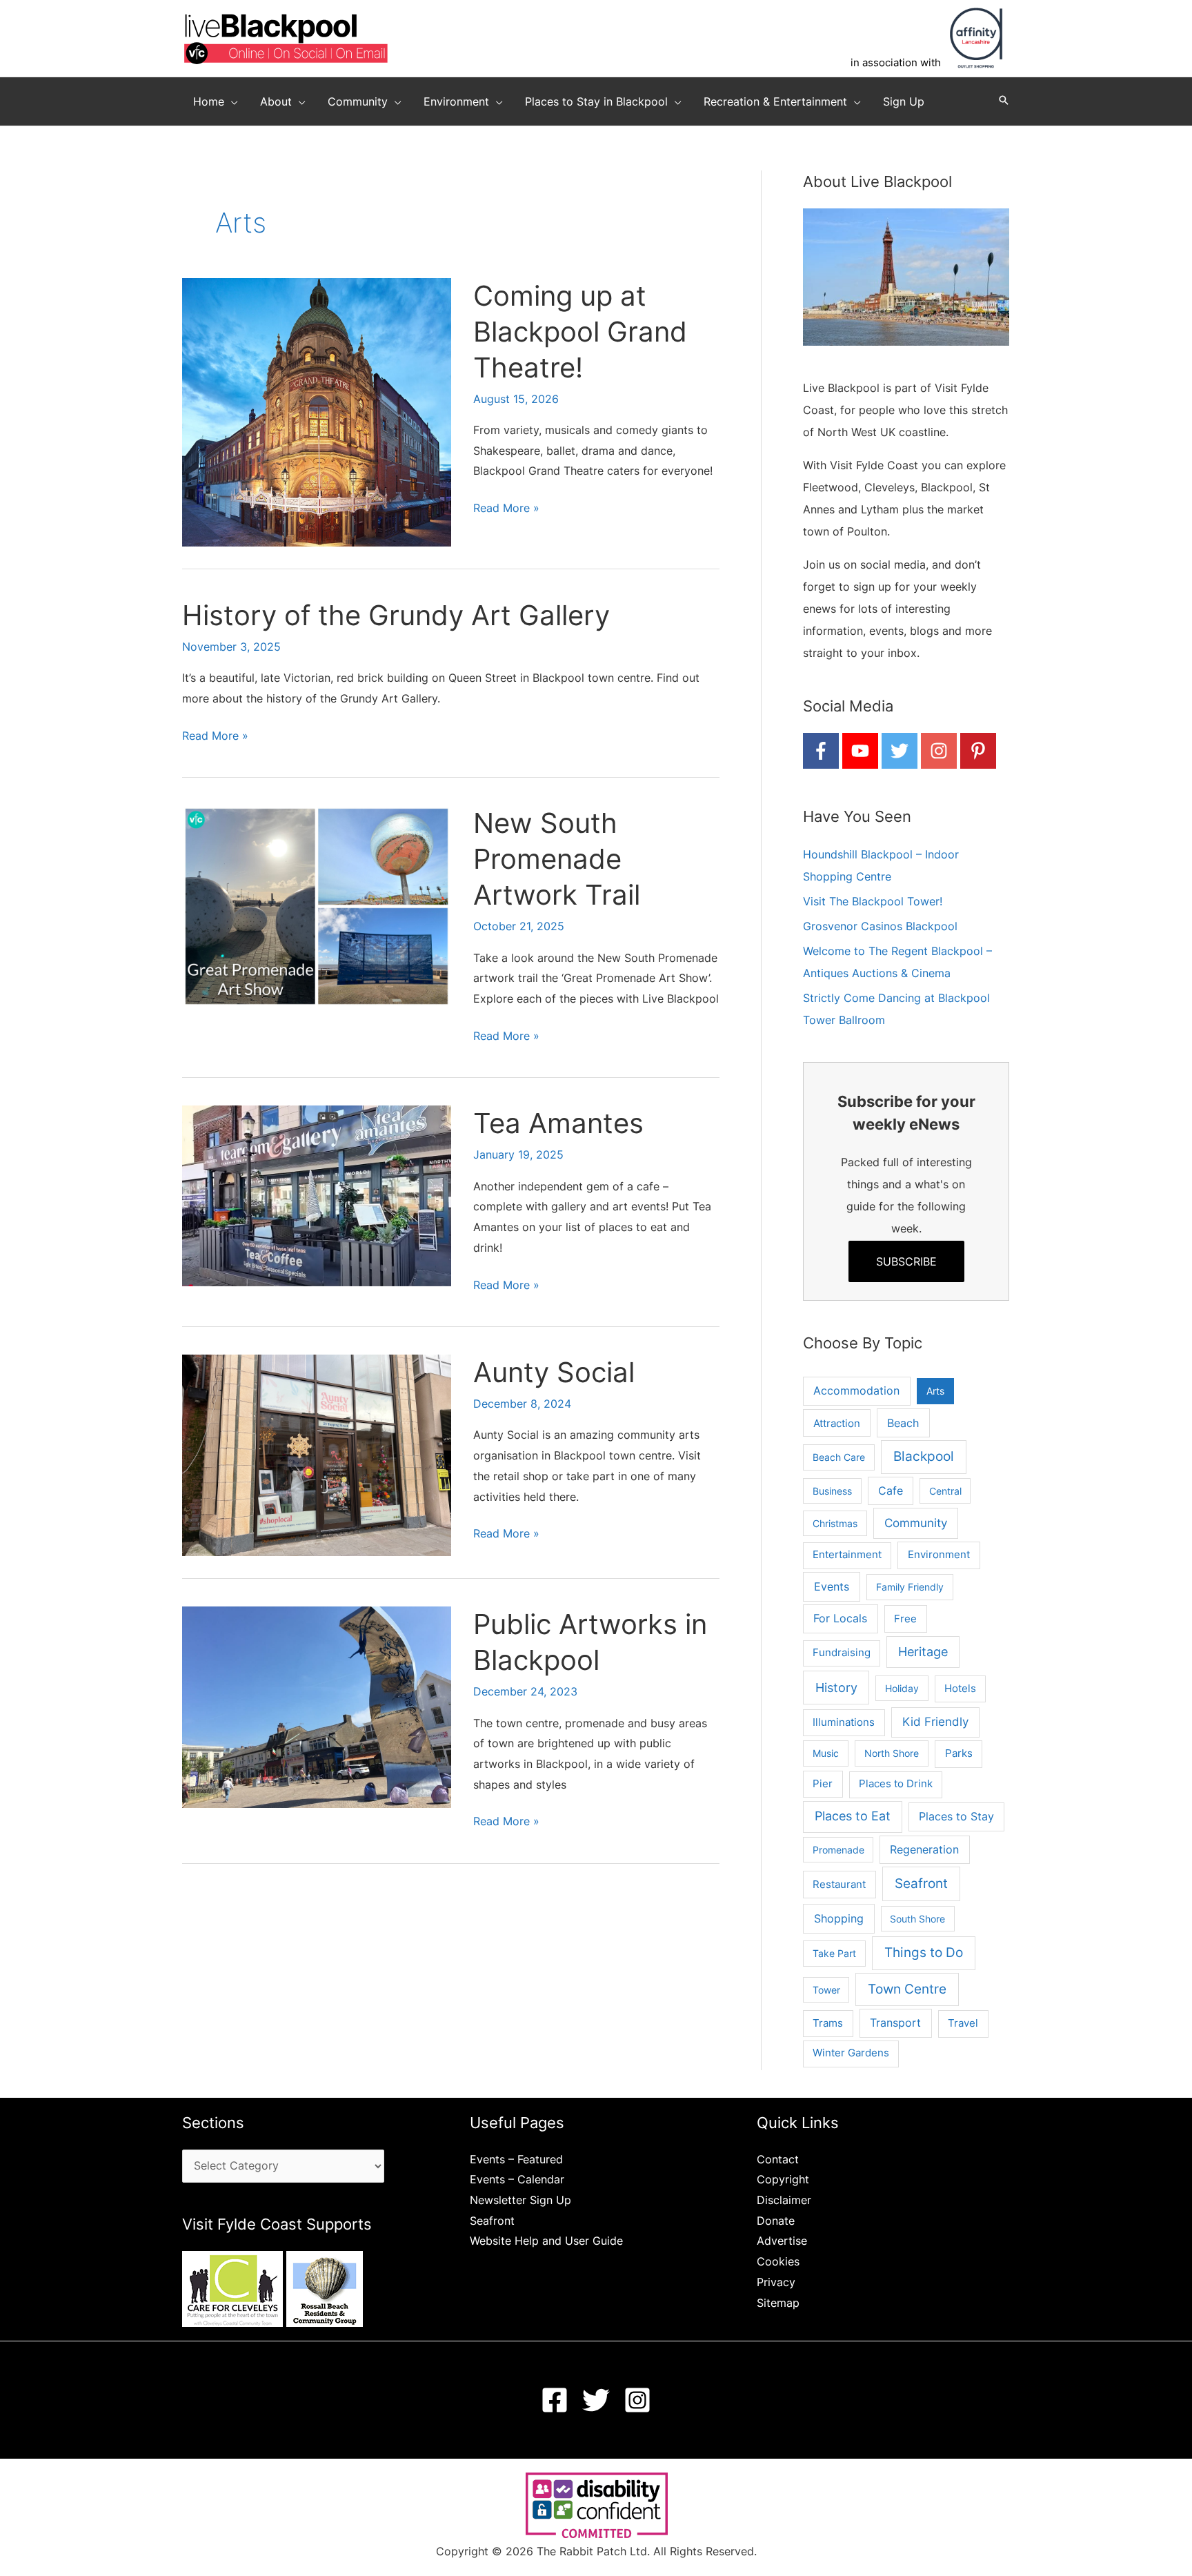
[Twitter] (596, 2400)
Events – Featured (516, 2159)
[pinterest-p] (978, 751)
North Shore (892, 1753)
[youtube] (860, 751)
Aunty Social (554, 1372)
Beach (903, 1423)
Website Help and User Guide (546, 2241)
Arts (935, 1391)
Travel (963, 2023)
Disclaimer (784, 2200)
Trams (828, 2023)
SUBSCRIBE (906, 1261)
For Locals (840, 1619)
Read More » (506, 510)
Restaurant (839, 1884)
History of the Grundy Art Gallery (396, 615)
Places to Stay (956, 1817)
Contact (778, 2159)
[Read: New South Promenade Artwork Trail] (317, 905)
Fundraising (842, 1653)
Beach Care (839, 1457)
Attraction (837, 1423)
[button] (231, 101)
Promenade (838, 1850)
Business (832, 1491)
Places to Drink (896, 1784)
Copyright (783, 2179)
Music (826, 1753)
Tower (826, 1990)
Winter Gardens (851, 2053)
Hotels (960, 1689)
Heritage (923, 1652)
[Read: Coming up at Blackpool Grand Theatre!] (317, 411)
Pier (823, 1783)
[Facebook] (555, 2400)
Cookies (778, 2261)
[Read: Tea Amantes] (317, 1194)
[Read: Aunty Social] (317, 1454)
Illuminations (844, 1722)
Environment (939, 1554)
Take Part (834, 1953)
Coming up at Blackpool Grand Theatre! (580, 332)
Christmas (835, 1523)
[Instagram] (637, 2400)
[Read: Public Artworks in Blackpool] (317, 1707)
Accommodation (856, 1391)
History (836, 1687)
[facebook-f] (821, 751)
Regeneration (924, 1850)
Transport (895, 2023)
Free (905, 1619)
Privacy (776, 2282)
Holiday (902, 1688)
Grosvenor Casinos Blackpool (880, 926)
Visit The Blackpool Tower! (873, 901)
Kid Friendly (935, 1722)
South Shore (917, 1919)
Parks (959, 1753)
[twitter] (900, 751)
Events (832, 1586)
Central (945, 1491)
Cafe (891, 1491)
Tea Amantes (558, 1123)
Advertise (782, 2241)
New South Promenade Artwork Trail (557, 859)
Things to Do (924, 1953)
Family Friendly (910, 1587)
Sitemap (778, 2303)
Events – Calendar (517, 2179)
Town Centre (907, 1989)
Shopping (839, 1918)
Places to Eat (853, 1816)
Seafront (921, 1884)
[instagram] (939, 751)
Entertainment (847, 1555)
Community (916, 1523)
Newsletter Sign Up (520, 2200)
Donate (776, 2221)
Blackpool (924, 1456)
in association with (896, 62)
